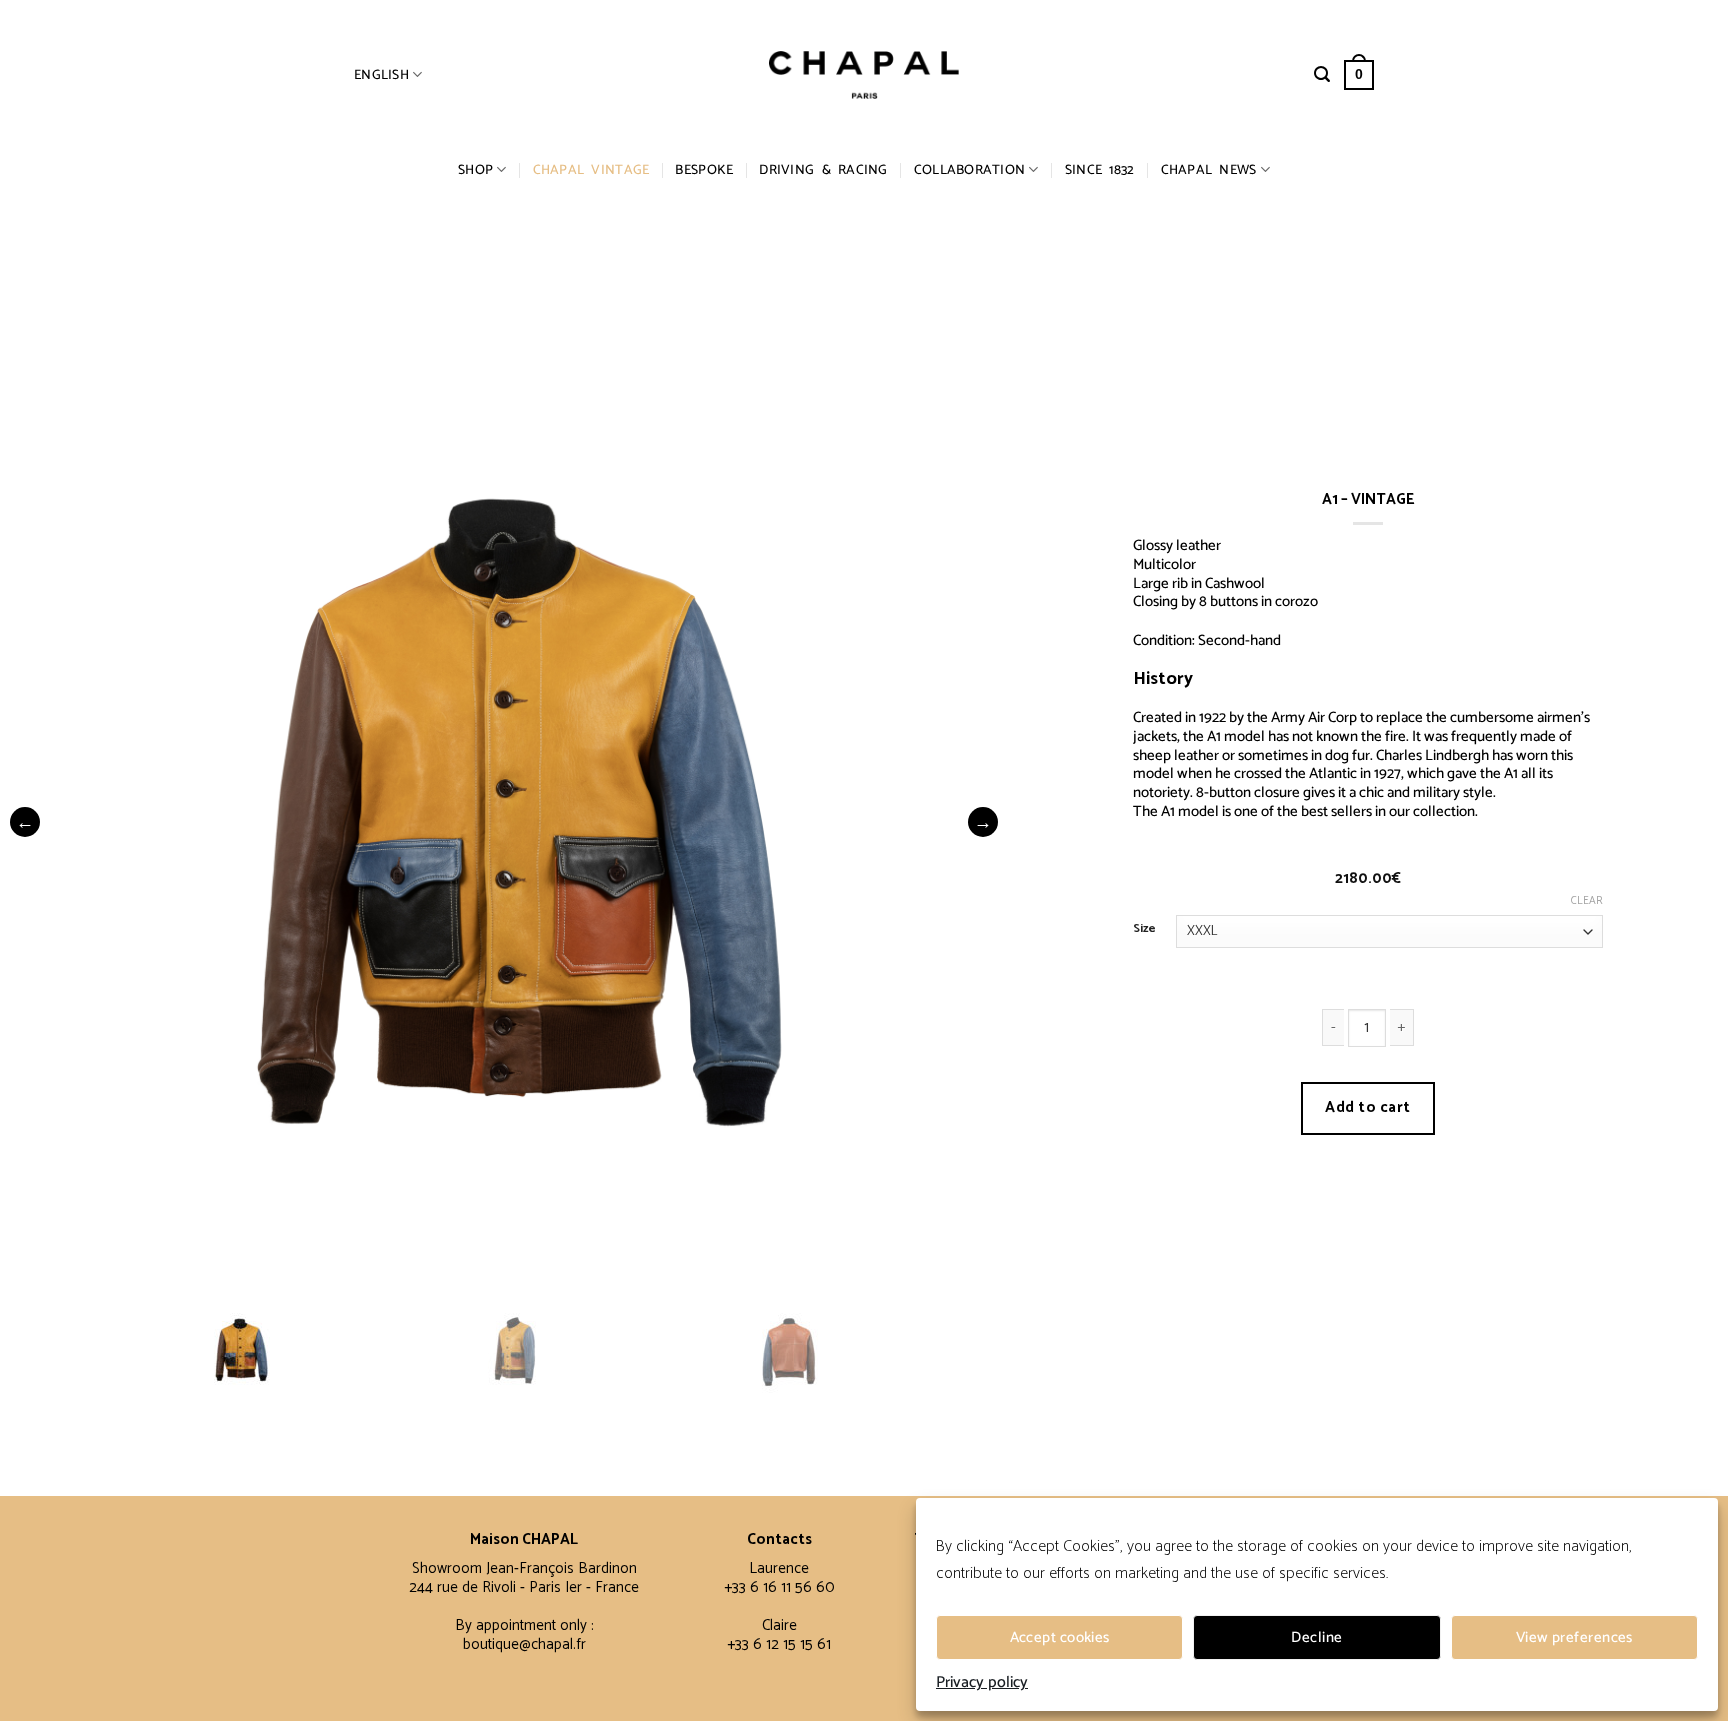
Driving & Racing (823, 170)
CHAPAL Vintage (591, 170)
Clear (1587, 901)
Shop (475, 170)
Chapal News (1209, 170)
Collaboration (970, 170)
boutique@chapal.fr (524, 1644)
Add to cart (1367, 1107)
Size (1144, 929)
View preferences (1574, 1637)
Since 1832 (1100, 170)
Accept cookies (1060, 1637)
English (381, 75)
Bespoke (704, 170)
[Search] (1322, 74)
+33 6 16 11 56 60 (779, 1587)
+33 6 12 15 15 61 (779, 1644)
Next (983, 822)
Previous (25, 822)
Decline (1316, 1637)
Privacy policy (982, 1683)
